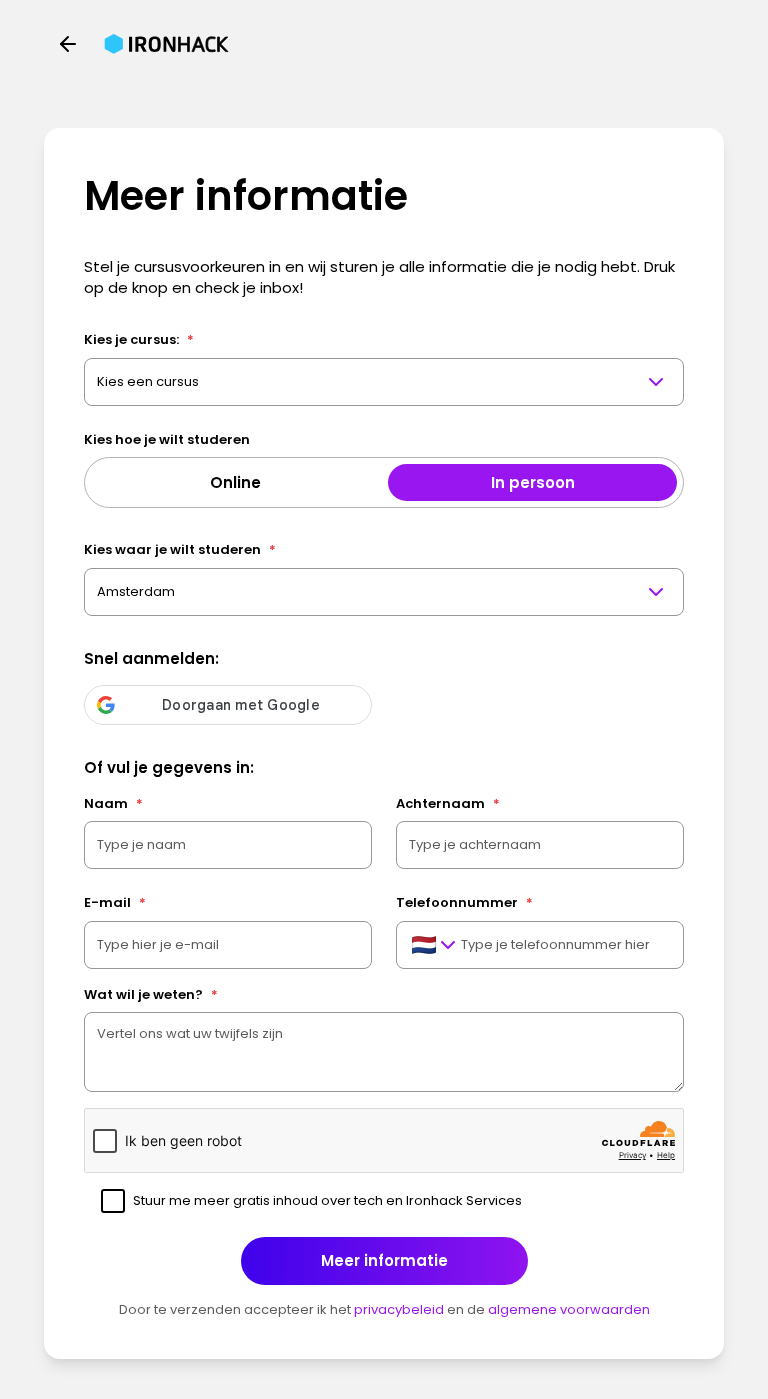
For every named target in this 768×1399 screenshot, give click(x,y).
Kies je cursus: (139, 339)
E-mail (115, 902)
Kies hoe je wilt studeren (167, 439)
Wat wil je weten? (151, 994)
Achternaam (448, 803)
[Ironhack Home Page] (166, 44)
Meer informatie (384, 1260)
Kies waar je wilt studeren (180, 549)
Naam (113, 803)
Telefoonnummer (464, 902)
